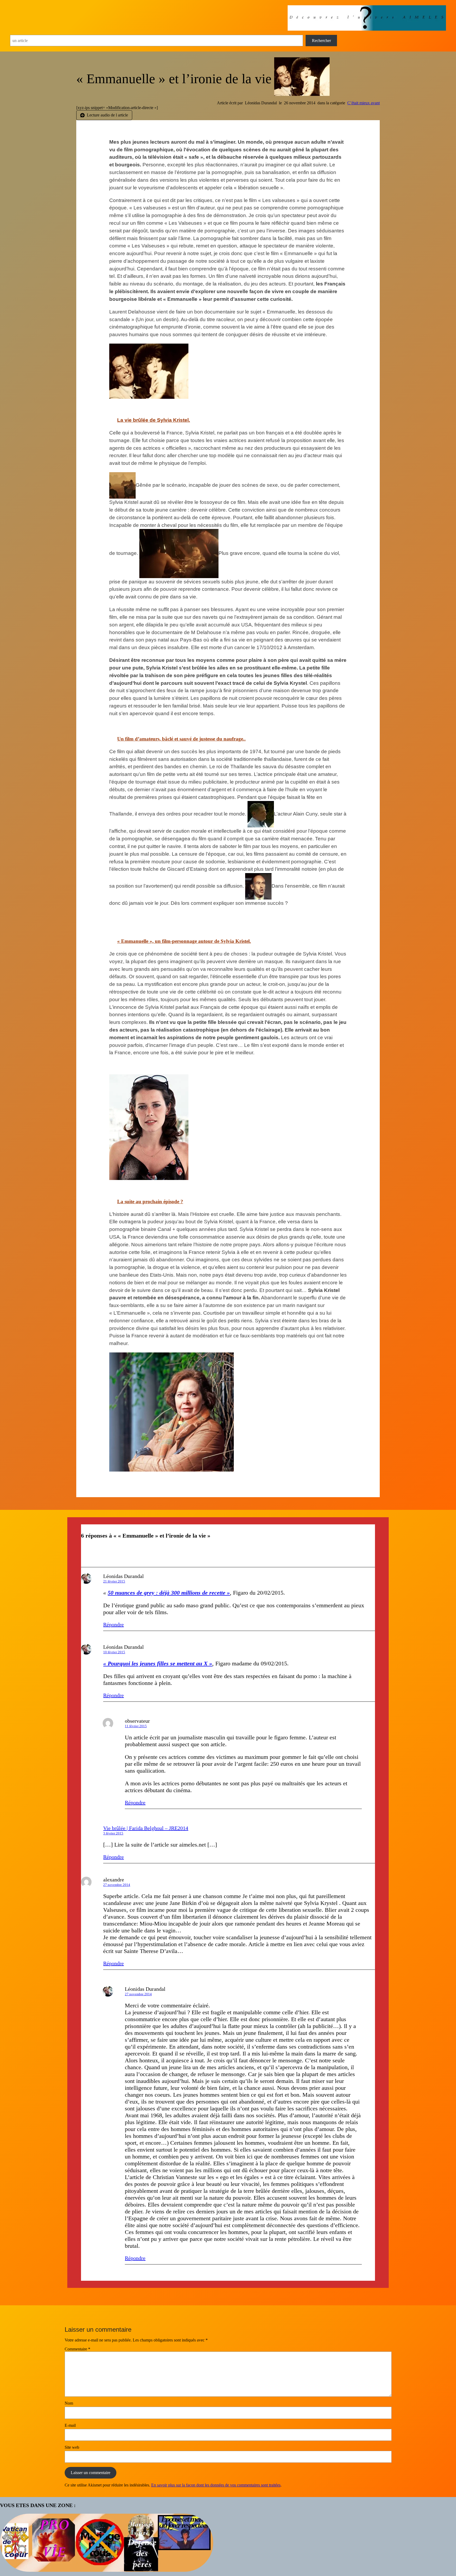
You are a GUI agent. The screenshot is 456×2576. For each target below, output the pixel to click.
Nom (69, 2403)
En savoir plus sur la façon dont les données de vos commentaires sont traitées (216, 2485)
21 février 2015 (114, 1581)
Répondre (113, 1624)
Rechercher (321, 41)
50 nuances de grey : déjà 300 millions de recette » (169, 1593)
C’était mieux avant (364, 103)
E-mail (70, 2425)
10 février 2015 (114, 1652)
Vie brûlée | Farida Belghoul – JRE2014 (146, 1828)
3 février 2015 (113, 1833)
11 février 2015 (136, 1726)
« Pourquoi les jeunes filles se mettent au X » (158, 1663)
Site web (72, 2447)
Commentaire (77, 2349)
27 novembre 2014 (117, 1885)
